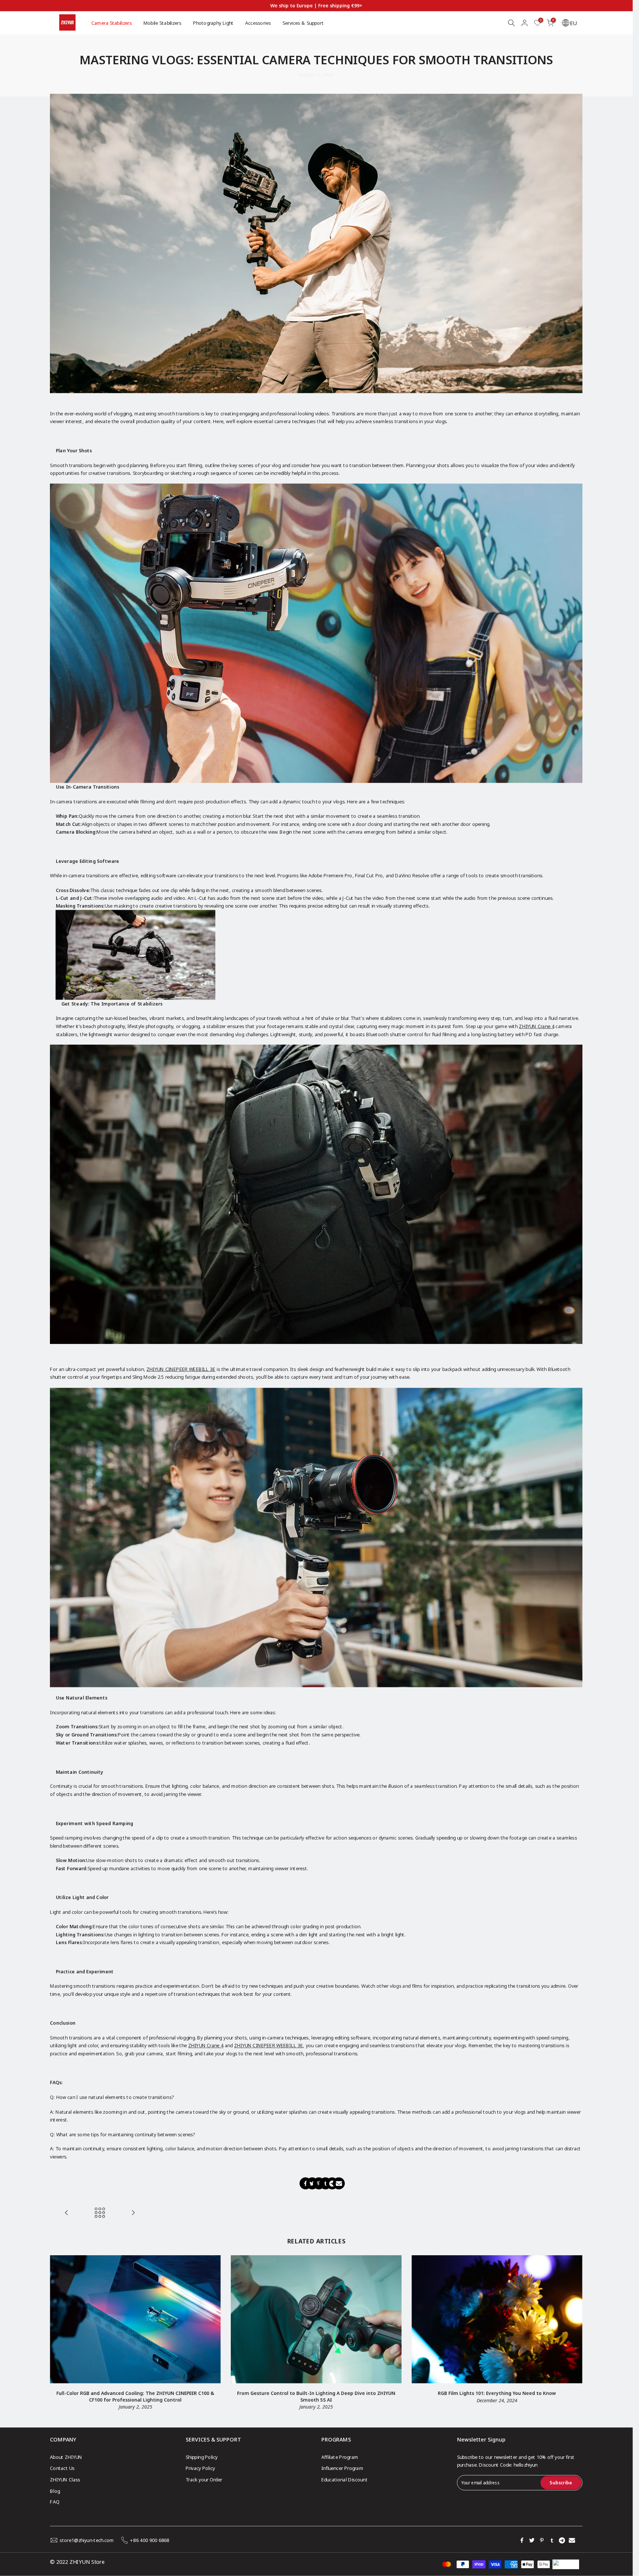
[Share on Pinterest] (319, 2183)
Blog (55, 2491)
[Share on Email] (339, 2183)
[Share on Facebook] (305, 2183)
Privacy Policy (200, 2468)
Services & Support (303, 23)
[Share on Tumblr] (325, 2183)
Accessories (258, 23)
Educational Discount (344, 2479)
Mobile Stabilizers (163, 23)
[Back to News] (100, 2213)
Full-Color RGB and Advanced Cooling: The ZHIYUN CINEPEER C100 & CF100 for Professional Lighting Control (136, 2397)
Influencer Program (342, 2468)
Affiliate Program (340, 2457)
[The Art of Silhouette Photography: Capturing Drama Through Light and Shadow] (67, 2213)
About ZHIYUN (66, 2457)
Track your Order (204, 2479)
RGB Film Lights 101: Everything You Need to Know (497, 2393)
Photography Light (213, 23)
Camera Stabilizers (111, 23)
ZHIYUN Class (65, 2479)
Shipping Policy (202, 2457)
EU (573, 23)
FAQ (55, 2502)
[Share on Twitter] (312, 2183)
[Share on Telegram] (332, 2183)
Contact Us (62, 2468)
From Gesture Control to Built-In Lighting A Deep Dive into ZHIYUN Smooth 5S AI (317, 2397)
